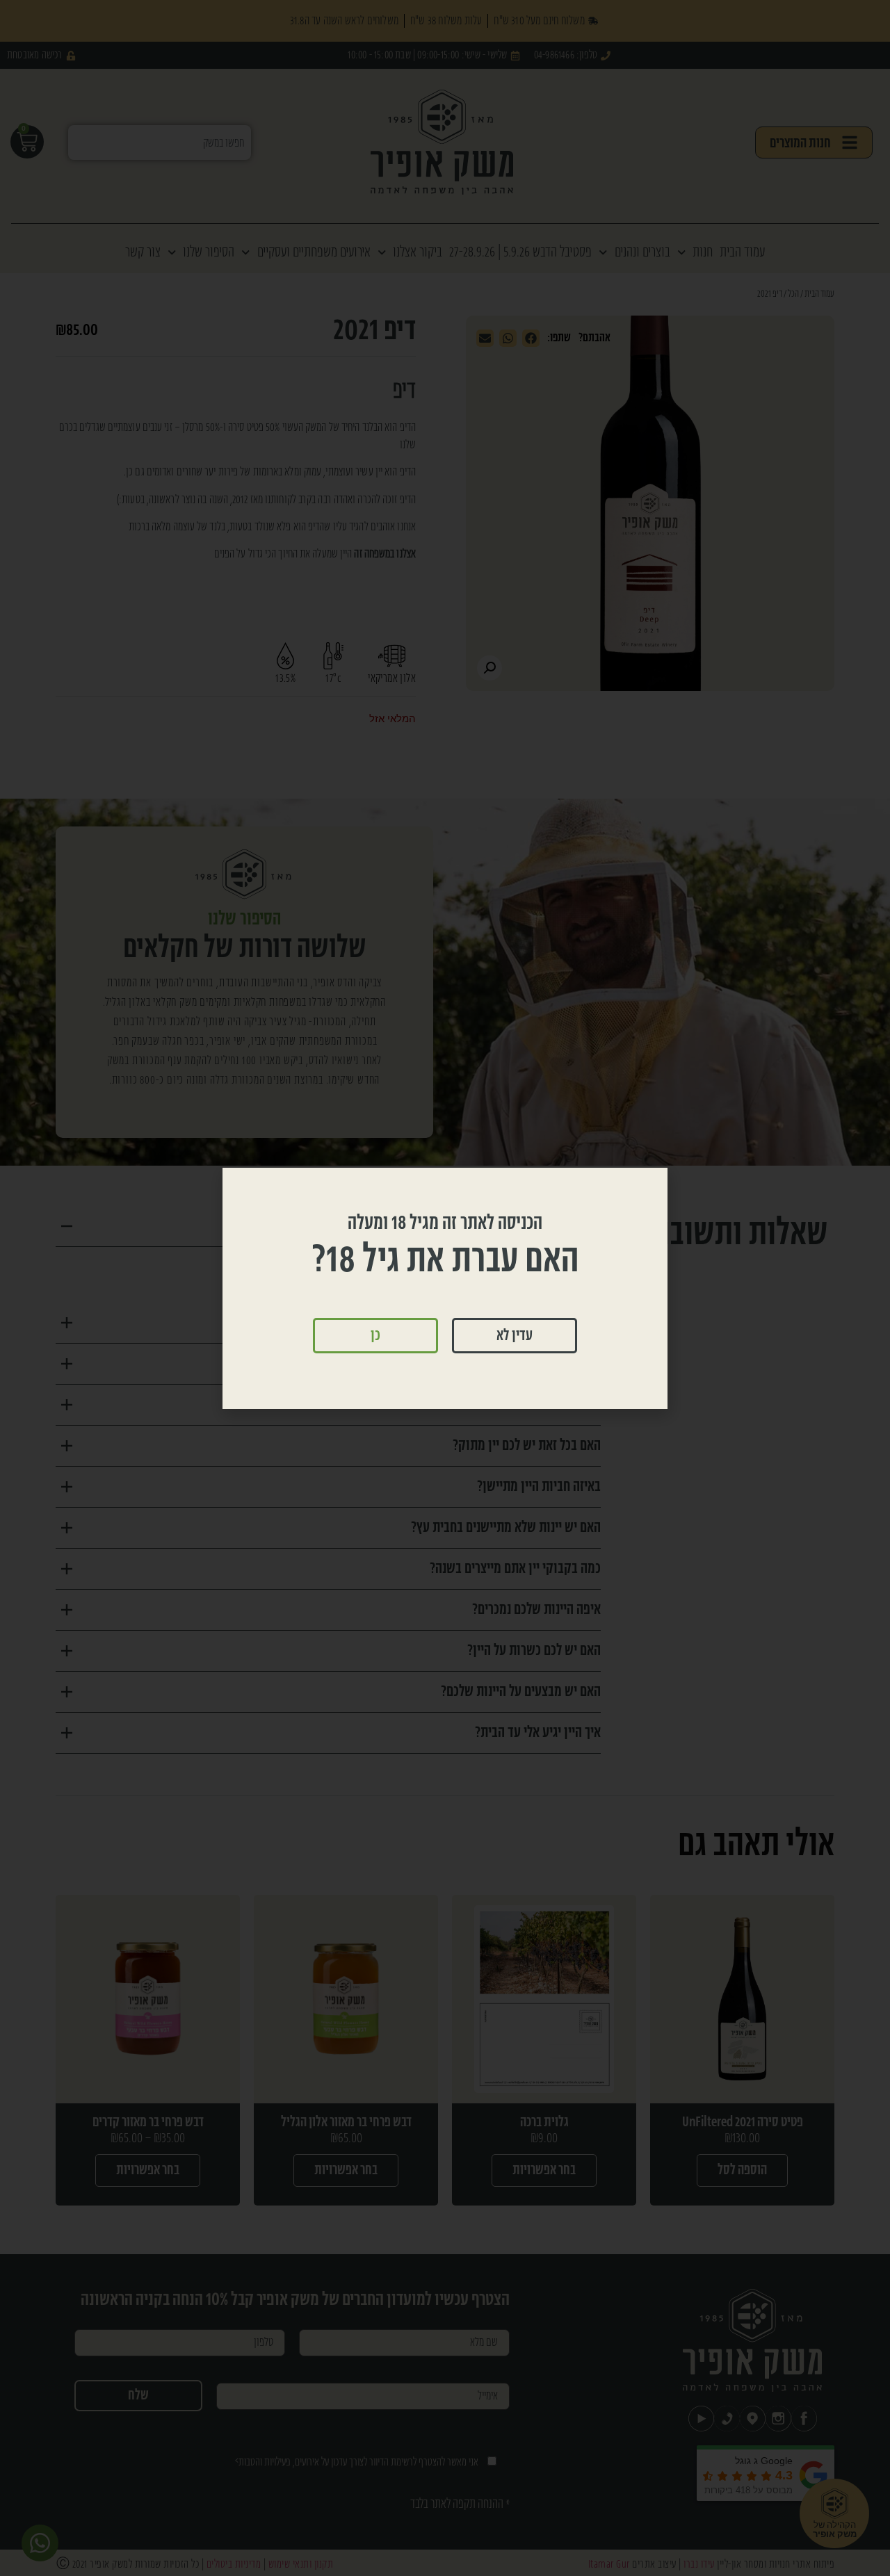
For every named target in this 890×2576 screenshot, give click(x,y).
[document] (445, 1288)
